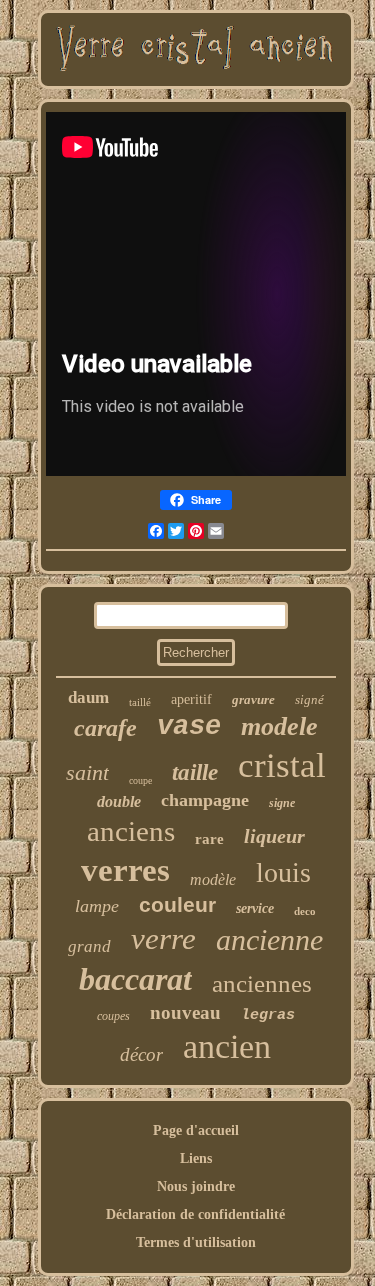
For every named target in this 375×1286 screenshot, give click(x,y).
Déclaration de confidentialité (195, 1214)
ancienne (269, 939)
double (119, 801)
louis (283, 872)
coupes (113, 1016)
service (255, 908)
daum (88, 697)
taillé (140, 702)
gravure (253, 699)
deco (305, 911)
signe (282, 803)
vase (189, 727)
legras (268, 1015)
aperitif (191, 699)
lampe (97, 906)
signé (309, 699)
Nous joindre (196, 1186)
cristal (282, 765)
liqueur (274, 836)
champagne (205, 800)
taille (195, 772)
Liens (196, 1158)
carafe (105, 728)
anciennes (262, 983)
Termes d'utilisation (196, 1242)
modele (279, 726)
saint (87, 772)
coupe (140, 780)
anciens (131, 831)
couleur (177, 904)
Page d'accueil (196, 1130)
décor (141, 1054)
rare (209, 839)
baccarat (135, 979)
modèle (213, 879)
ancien (227, 1046)
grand (89, 946)
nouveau (185, 1012)
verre (163, 938)
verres (125, 870)
